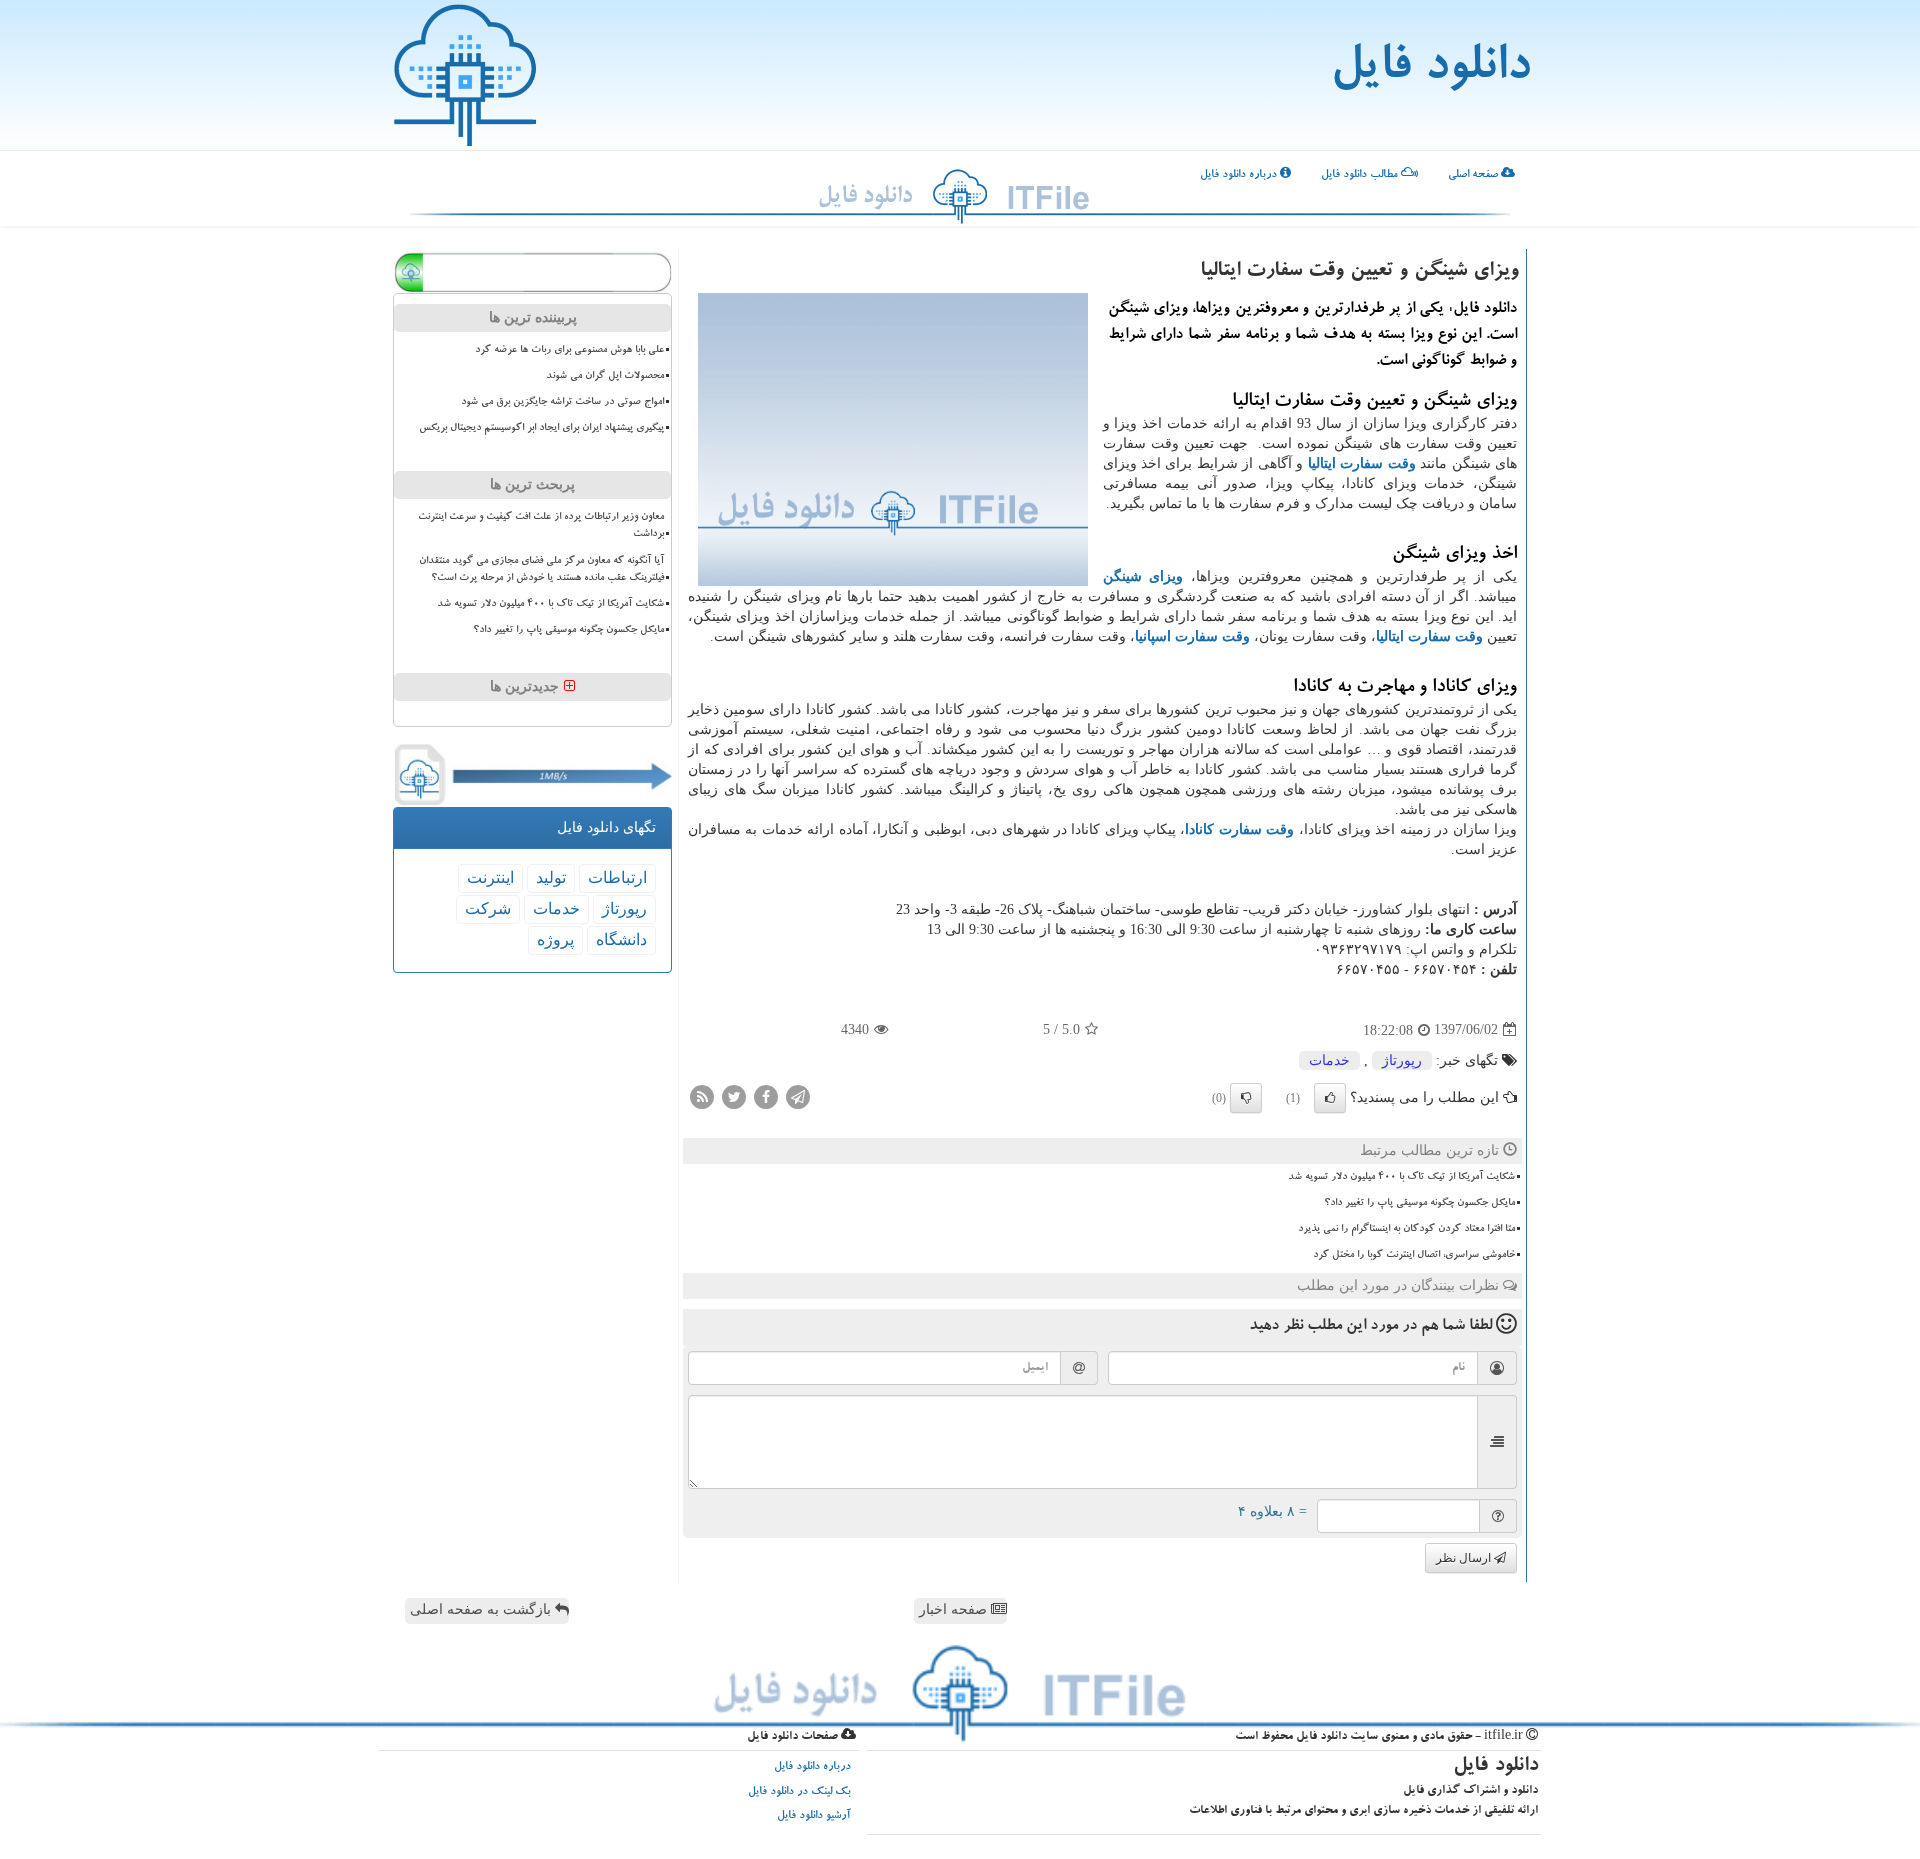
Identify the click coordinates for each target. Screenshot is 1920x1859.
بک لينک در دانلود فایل (799, 1792)
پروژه (555, 939)
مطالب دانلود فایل (1361, 175)
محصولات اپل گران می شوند (605, 376)
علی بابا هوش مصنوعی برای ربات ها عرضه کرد (569, 350)
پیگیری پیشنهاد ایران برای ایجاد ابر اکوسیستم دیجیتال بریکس (541, 428)
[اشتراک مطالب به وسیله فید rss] (702, 1095)
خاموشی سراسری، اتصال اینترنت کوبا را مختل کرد (1414, 1255)
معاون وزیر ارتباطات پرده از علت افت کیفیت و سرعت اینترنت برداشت (541, 525)
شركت (488, 908)
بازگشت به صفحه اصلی (482, 1609)
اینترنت (490, 877)
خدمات (1329, 1060)
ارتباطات (617, 877)
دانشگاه (621, 939)
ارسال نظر (1465, 1558)
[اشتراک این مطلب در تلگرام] (798, 1095)
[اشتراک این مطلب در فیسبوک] (766, 1095)
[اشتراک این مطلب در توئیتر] (734, 1095)
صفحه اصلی (1474, 175)
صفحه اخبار (955, 1609)
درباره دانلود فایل (1240, 175)
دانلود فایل (1430, 70)
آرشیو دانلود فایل (814, 1816)
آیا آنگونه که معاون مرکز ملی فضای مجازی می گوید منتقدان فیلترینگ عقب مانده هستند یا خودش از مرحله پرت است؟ (541, 569)
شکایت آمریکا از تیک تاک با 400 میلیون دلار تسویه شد (1401, 1177)
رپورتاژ (1402, 1060)
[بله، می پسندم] (1330, 1098)
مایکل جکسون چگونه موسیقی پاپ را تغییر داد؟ (1419, 1203)
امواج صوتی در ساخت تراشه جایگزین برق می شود (562, 402)
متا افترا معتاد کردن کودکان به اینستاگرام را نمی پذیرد (1406, 1229)
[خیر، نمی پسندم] (1246, 1098)
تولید (551, 877)
